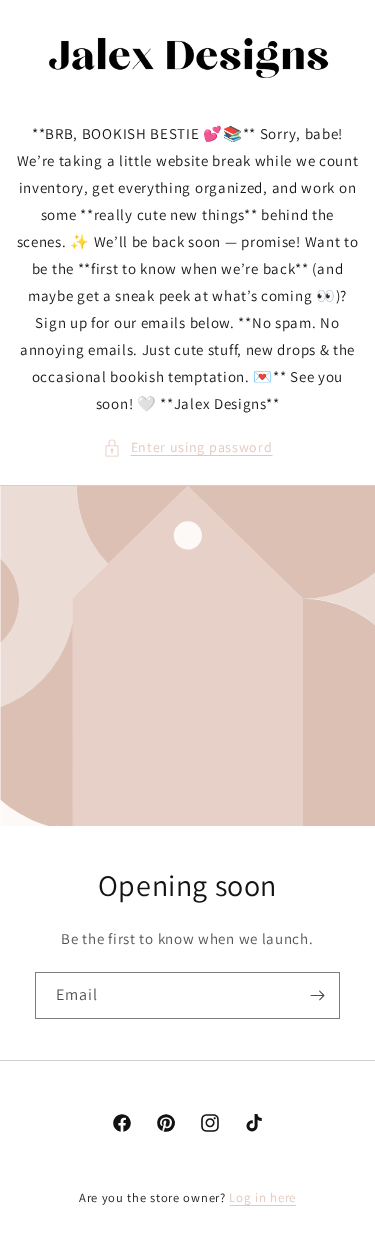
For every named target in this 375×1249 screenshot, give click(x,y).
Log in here (262, 1197)
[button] (188, 447)
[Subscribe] (317, 995)
